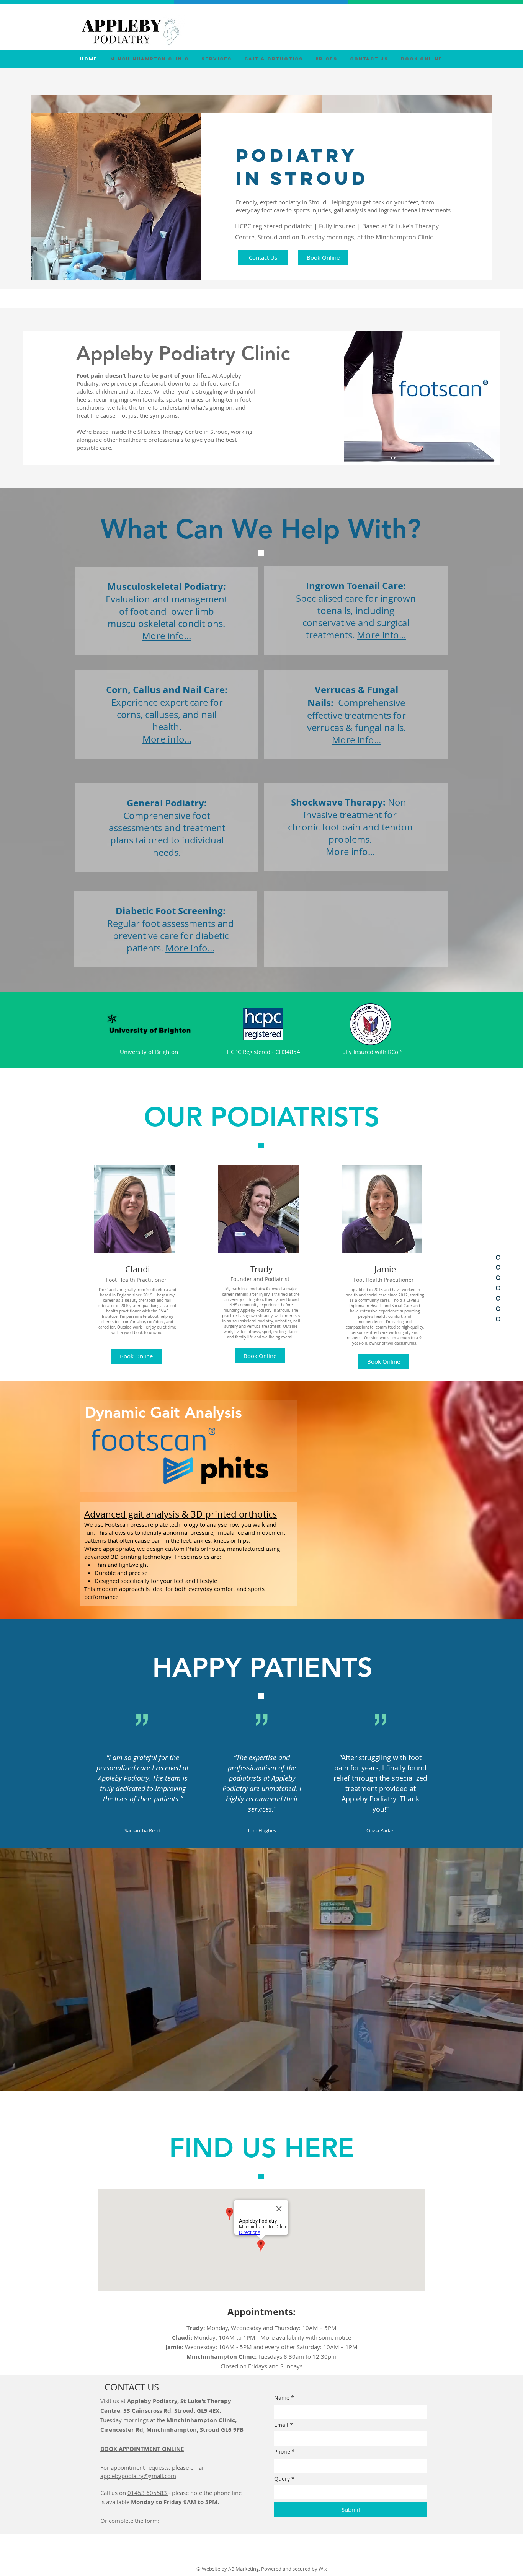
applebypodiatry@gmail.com (138, 2476)
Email (284, 2425)
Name (284, 2398)
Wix (323, 2569)
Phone (284, 2451)
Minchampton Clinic (404, 237)
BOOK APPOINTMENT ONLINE (142, 2449)
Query (284, 2479)
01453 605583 (148, 2493)
